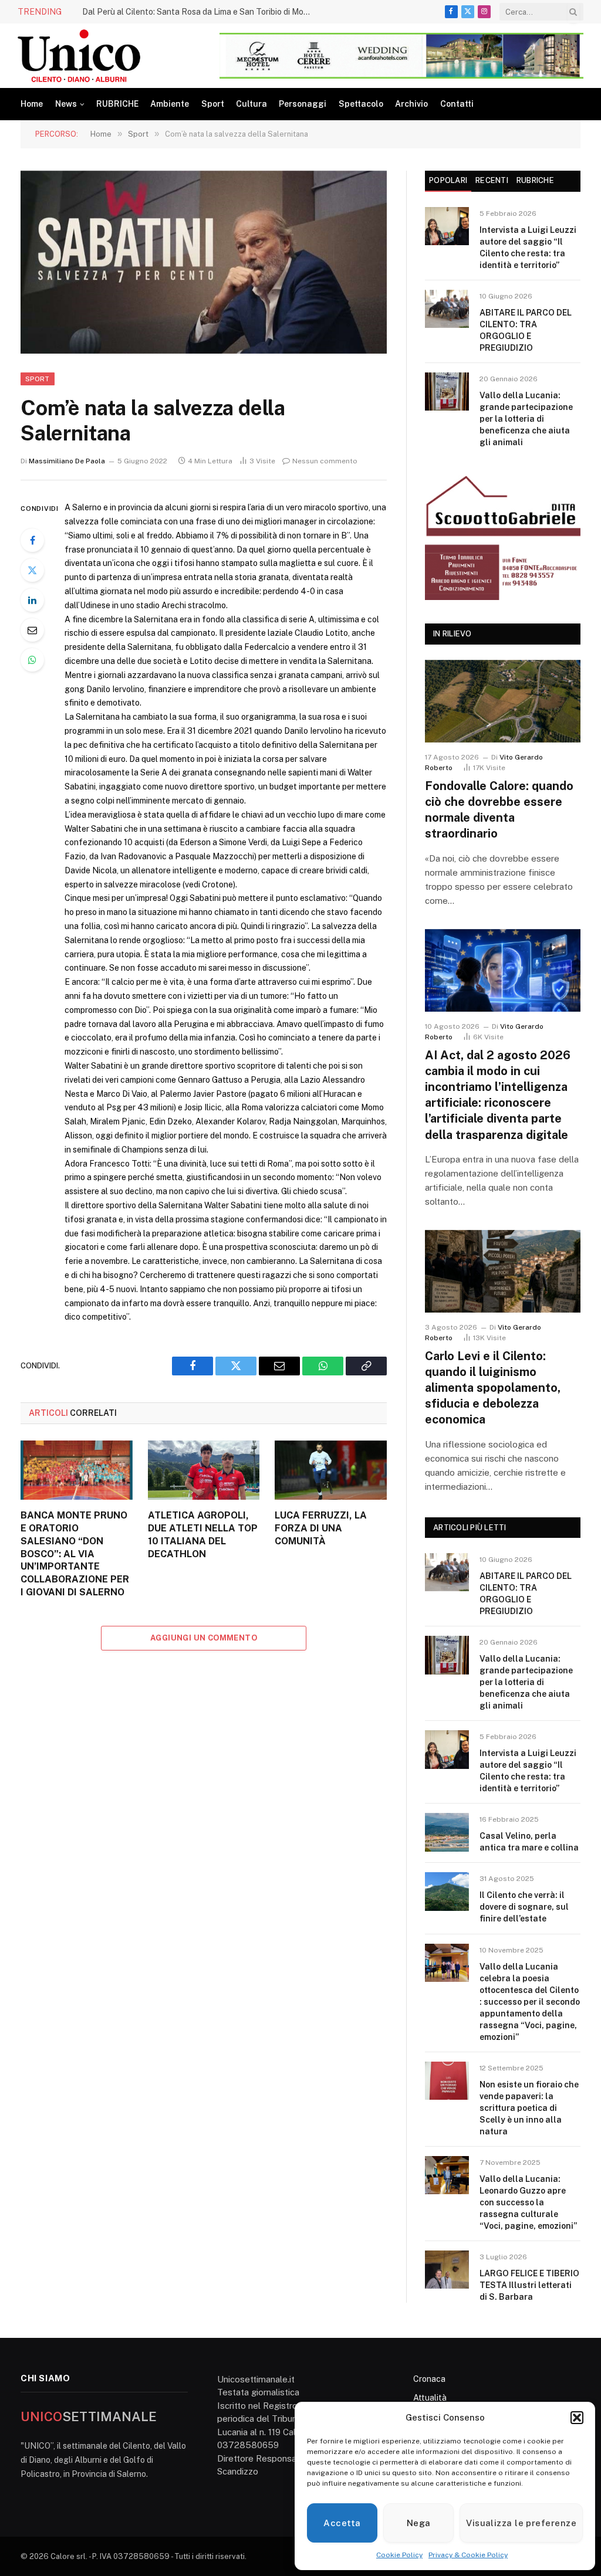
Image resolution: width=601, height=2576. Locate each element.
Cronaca (429, 2379)
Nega (419, 2523)
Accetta (342, 2523)
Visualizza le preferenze (521, 2523)
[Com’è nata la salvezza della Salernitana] (204, 262)
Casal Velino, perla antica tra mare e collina (529, 1842)
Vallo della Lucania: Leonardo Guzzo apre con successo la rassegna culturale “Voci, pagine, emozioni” (528, 2202)
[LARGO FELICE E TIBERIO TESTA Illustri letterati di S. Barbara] (447, 2270)
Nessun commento (325, 461)
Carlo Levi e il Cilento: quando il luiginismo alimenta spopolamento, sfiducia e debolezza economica (493, 1388)
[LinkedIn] (32, 600)
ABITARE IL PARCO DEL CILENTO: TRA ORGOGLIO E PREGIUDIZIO (526, 330)
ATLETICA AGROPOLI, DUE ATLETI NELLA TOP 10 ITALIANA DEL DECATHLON (203, 1534)
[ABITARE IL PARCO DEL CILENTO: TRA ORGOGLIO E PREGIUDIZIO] (447, 309)
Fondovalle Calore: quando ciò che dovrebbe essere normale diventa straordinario (499, 810)
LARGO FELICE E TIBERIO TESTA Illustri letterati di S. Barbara (529, 2285)
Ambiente (170, 104)
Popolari (448, 180)
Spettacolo (361, 104)
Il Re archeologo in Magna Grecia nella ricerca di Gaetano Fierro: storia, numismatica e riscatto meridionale (135, 18)
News (66, 104)
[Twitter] (32, 570)
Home (32, 104)
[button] (577, 2418)
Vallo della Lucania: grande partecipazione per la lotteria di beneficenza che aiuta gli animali (526, 419)
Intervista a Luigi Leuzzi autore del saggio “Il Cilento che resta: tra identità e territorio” (528, 248)
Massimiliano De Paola (67, 461)
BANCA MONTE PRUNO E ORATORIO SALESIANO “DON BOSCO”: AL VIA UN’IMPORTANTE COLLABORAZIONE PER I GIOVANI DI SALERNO (75, 1554)
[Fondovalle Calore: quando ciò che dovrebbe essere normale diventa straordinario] (503, 701)
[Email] (32, 630)
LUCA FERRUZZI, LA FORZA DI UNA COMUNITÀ (321, 1528)
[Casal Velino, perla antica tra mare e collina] (447, 1832)
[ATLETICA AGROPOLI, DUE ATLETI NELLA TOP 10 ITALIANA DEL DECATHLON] (204, 1470)
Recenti (492, 180)
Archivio (411, 104)
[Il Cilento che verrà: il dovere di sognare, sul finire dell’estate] (447, 1891)
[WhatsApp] (32, 660)
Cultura (251, 104)
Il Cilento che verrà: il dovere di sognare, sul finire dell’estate (524, 1907)
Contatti (457, 104)
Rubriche (535, 180)
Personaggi (303, 104)
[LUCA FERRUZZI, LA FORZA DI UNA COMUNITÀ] (331, 1470)
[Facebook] (32, 540)
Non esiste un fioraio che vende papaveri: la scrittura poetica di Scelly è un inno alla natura (529, 2108)
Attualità (430, 2398)
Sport (213, 104)
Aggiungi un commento (204, 1638)
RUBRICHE (117, 104)
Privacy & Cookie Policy (468, 2555)
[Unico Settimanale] (79, 56)
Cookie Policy (399, 2555)
